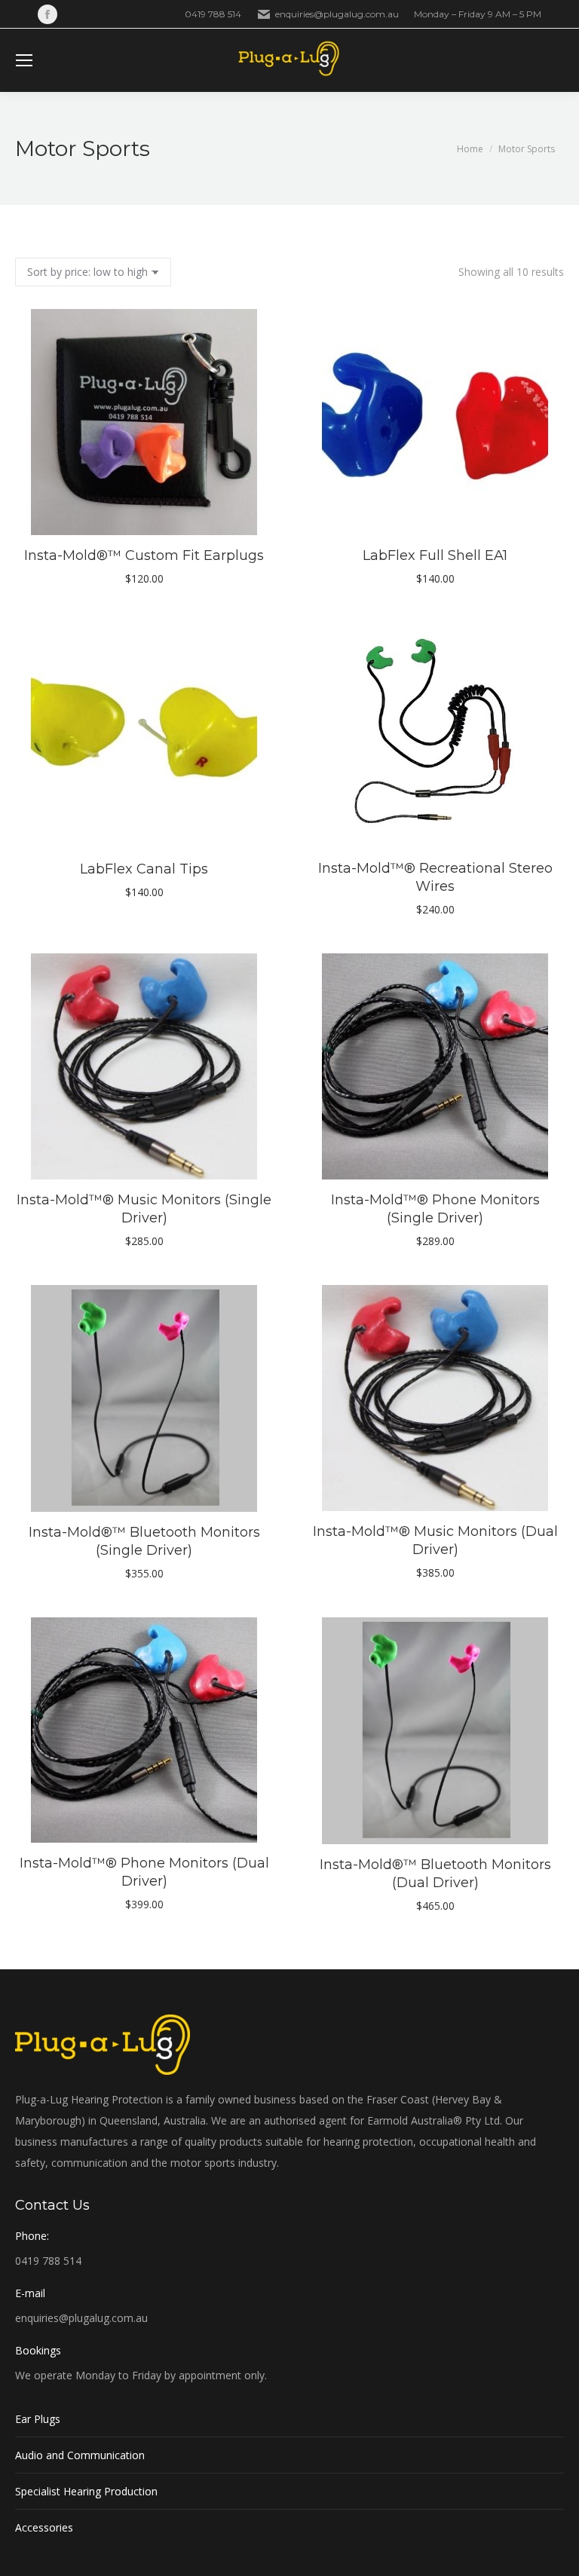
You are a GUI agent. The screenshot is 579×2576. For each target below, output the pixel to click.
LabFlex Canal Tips (144, 869)
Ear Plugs (38, 2419)
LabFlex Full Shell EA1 (435, 555)
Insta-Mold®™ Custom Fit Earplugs (144, 555)
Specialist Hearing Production (86, 2491)
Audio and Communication (80, 2455)
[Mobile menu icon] (24, 60)
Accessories (44, 2527)
